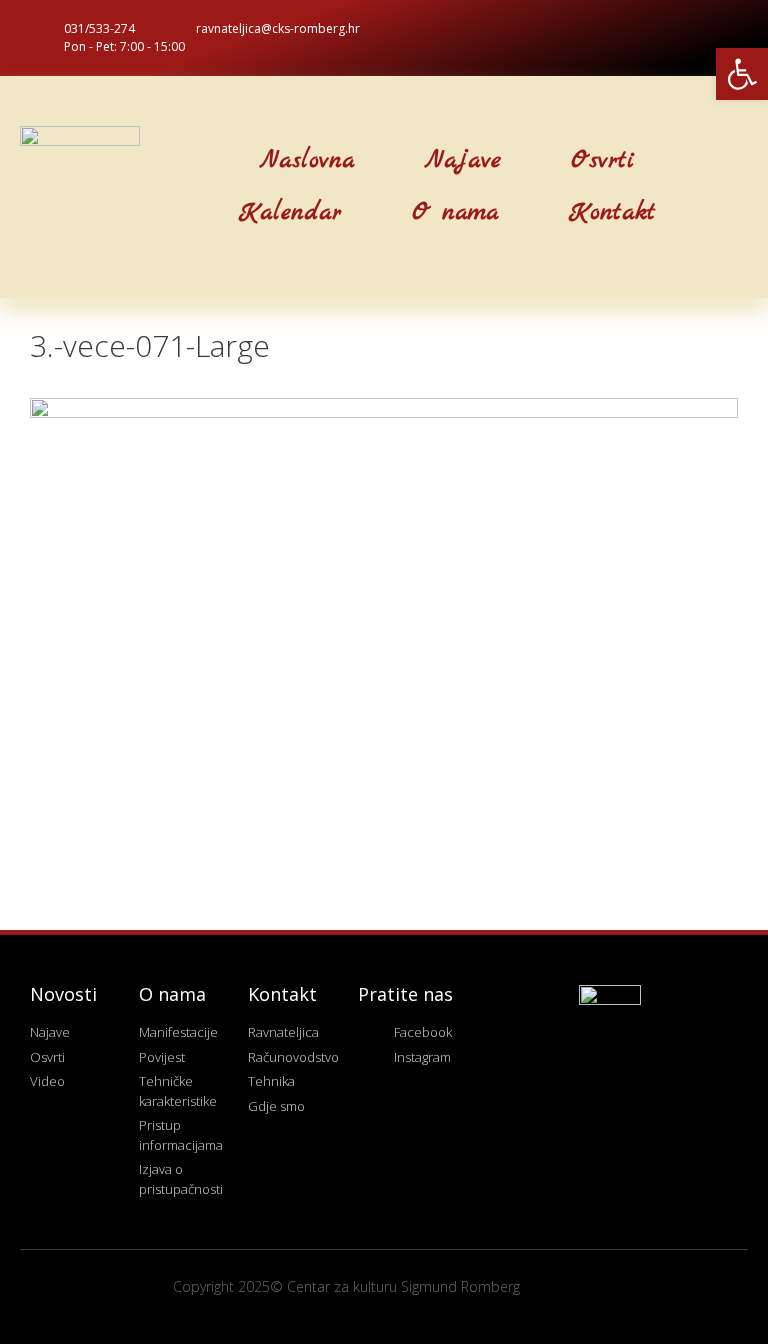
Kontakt (612, 213)
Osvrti (603, 161)
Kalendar (290, 213)
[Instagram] (724, 38)
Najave (463, 161)
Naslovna (307, 161)
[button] (133, 187)
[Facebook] (691, 38)
